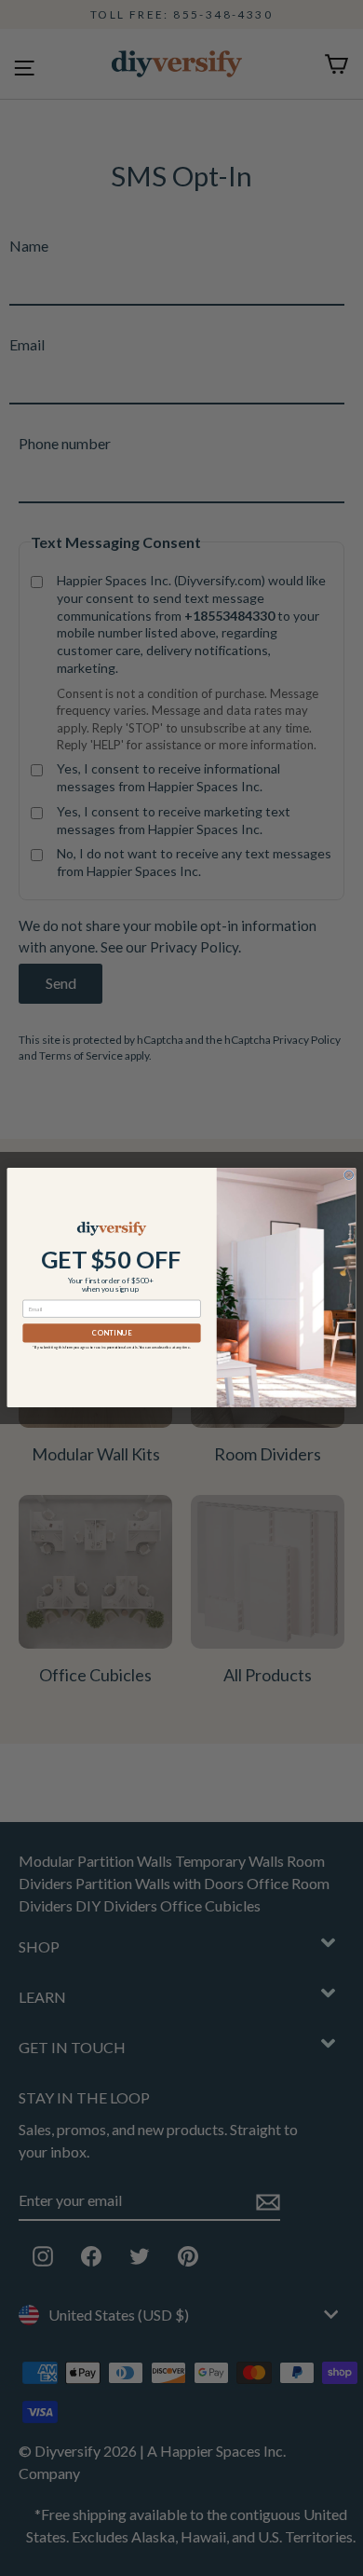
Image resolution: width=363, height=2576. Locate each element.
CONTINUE (112, 1333)
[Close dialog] (349, 1176)
